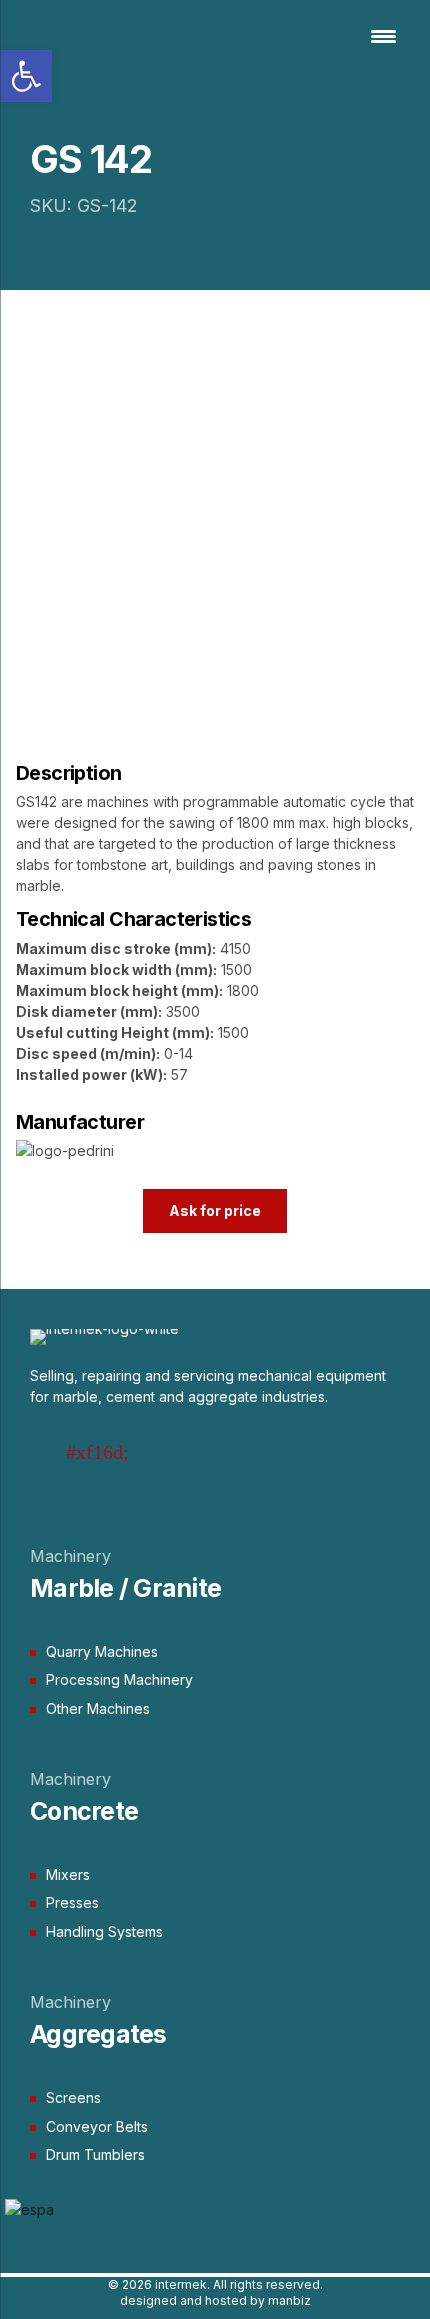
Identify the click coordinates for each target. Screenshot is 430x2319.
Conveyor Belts (97, 2126)
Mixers (68, 1874)
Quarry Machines (102, 1651)
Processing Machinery (119, 1679)
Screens (73, 2097)
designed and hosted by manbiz (215, 2300)
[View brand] (65, 1150)
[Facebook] (40, 1452)
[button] (26, 76)
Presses (72, 1902)
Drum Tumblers (95, 2154)
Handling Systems (104, 1931)
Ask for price (215, 1210)
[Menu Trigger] (384, 35)
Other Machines (98, 1708)
